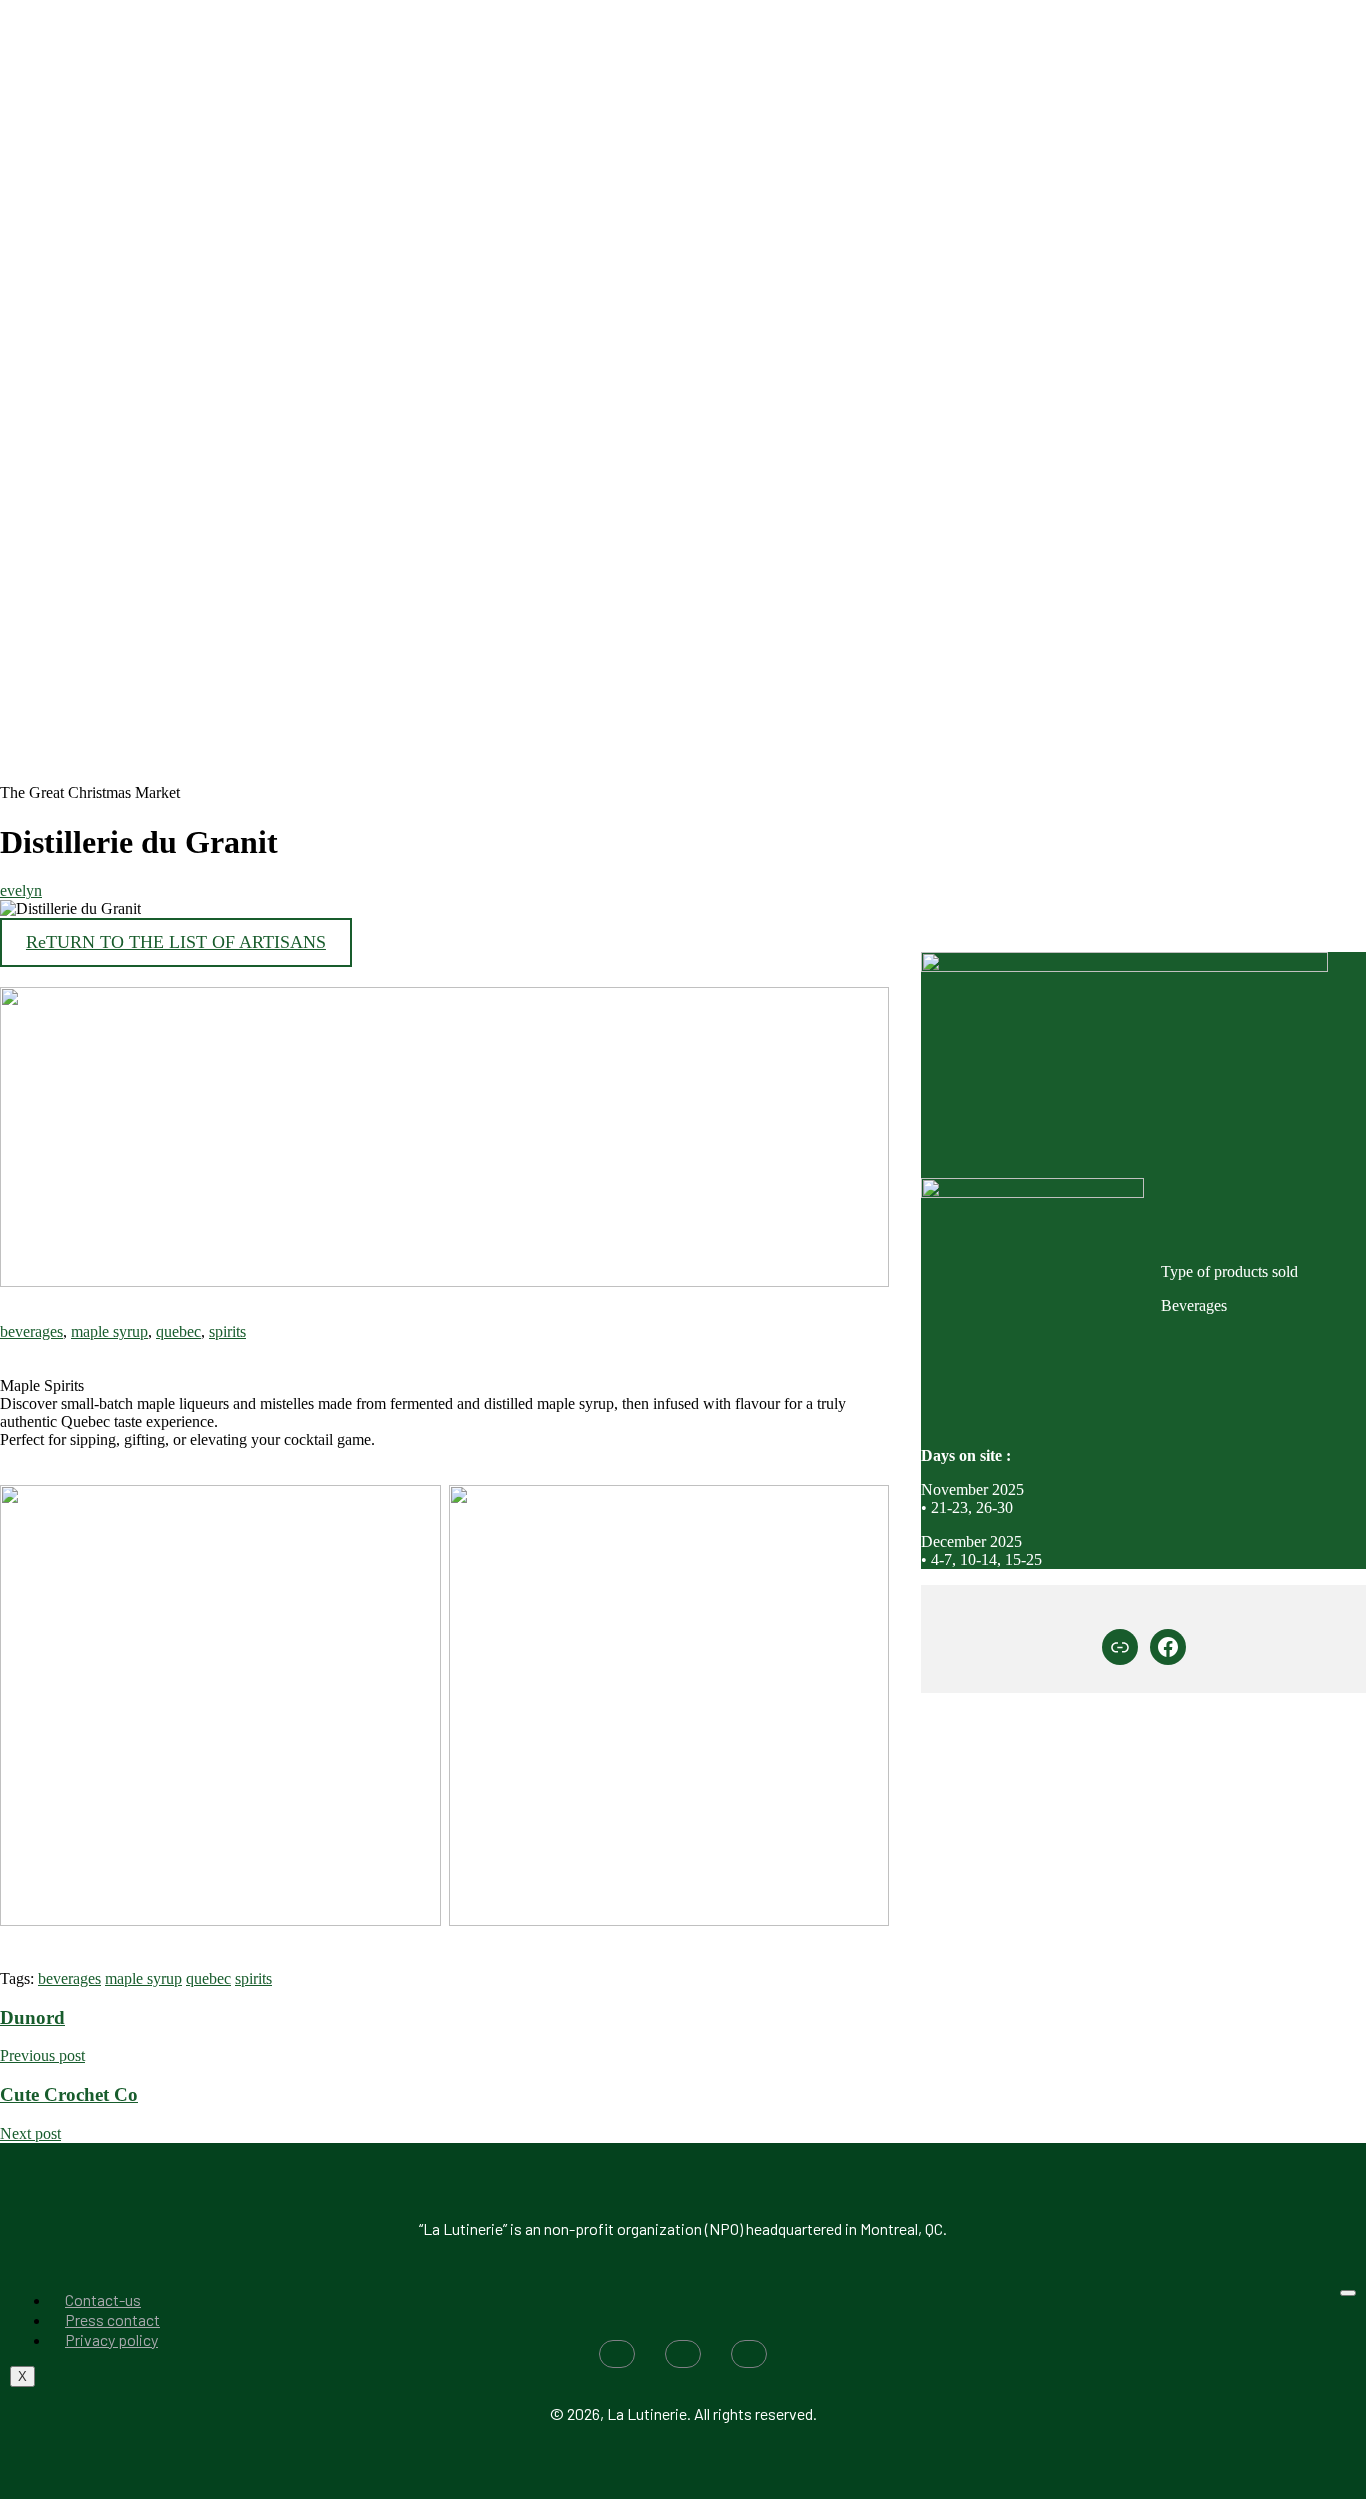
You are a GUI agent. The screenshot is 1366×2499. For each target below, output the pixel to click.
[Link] (1120, 1647)
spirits (227, 1331)
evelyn (21, 890)
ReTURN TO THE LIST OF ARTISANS (176, 942)
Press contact (112, 2319)
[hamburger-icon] (1348, 2293)
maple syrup (109, 1331)
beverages (31, 1331)
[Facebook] (1168, 1647)
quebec (178, 1331)
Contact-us (103, 2299)
